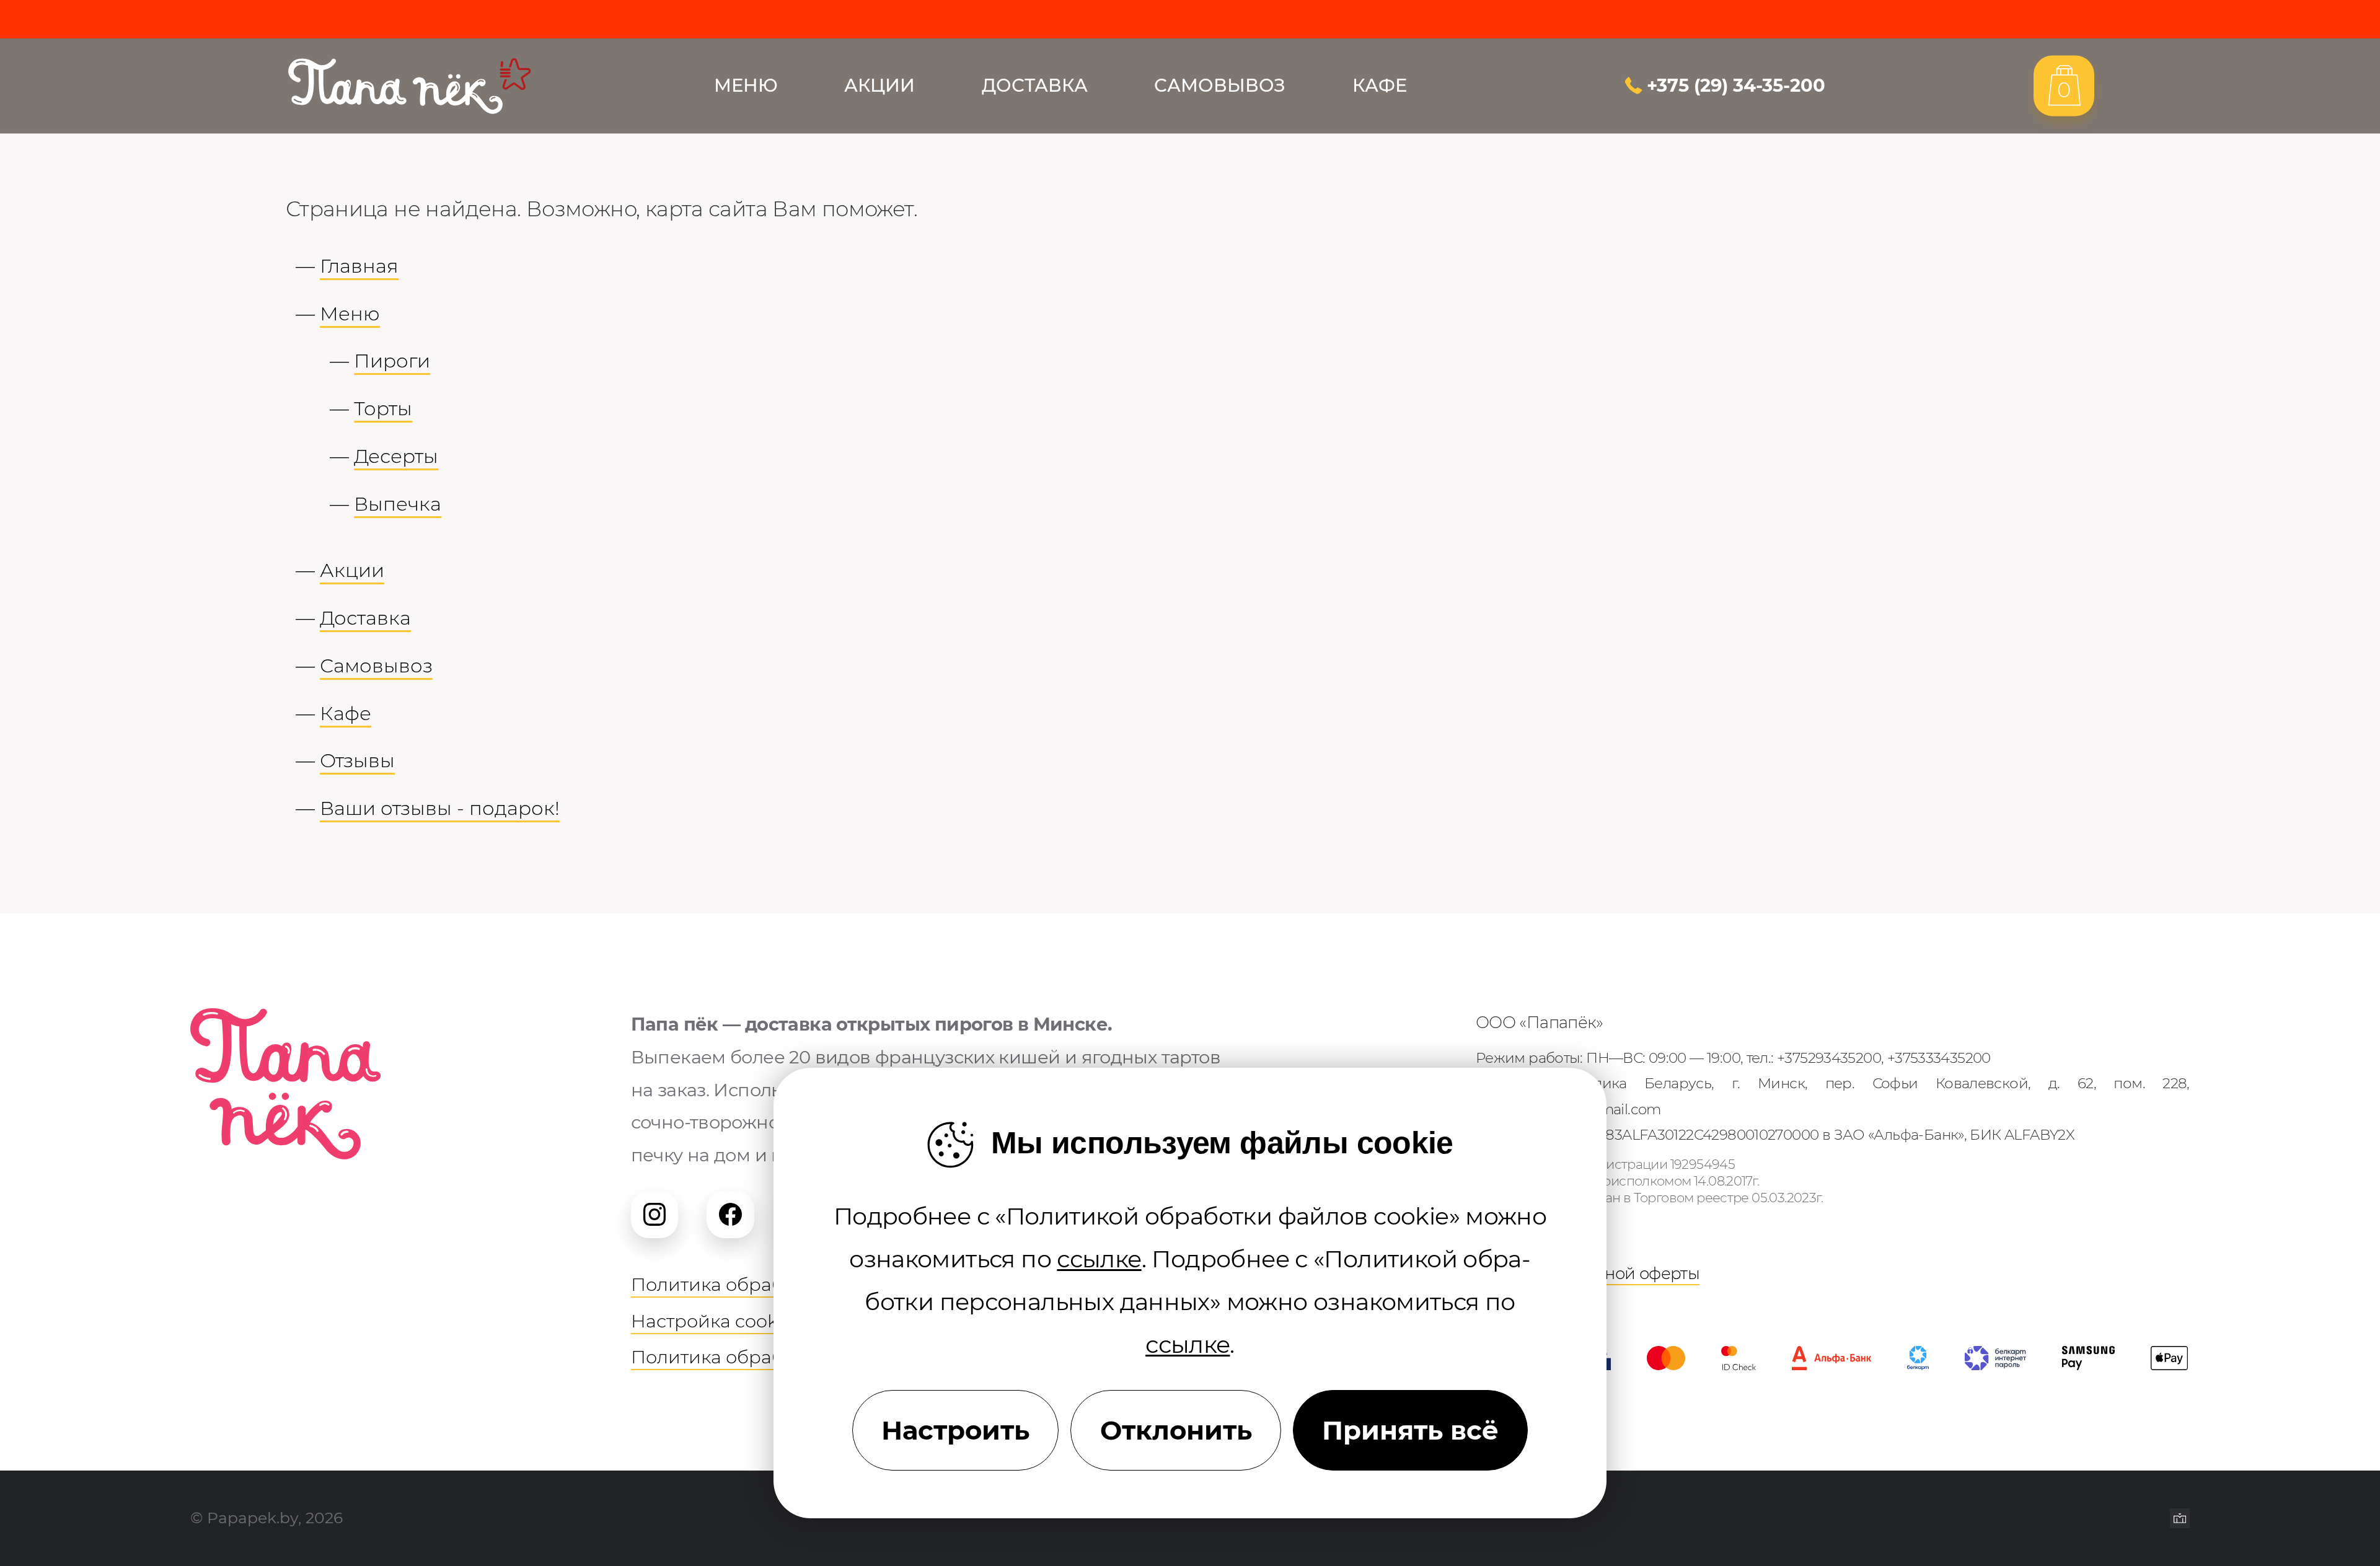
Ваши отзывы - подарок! (440, 808)
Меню (746, 86)
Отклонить (1176, 1430)
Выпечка (398, 504)
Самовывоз (1220, 86)
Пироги (392, 361)
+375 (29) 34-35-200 (1736, 86)
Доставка (1035, 86)
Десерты (396, 456)
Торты (383, 408)
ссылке (1099, 1259)
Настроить (955, 1430)
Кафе (1380, 86)
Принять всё (1410, 1430)
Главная (359, 266)
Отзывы (357, 760)
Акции (879, 86)
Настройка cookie (712, 1321)
